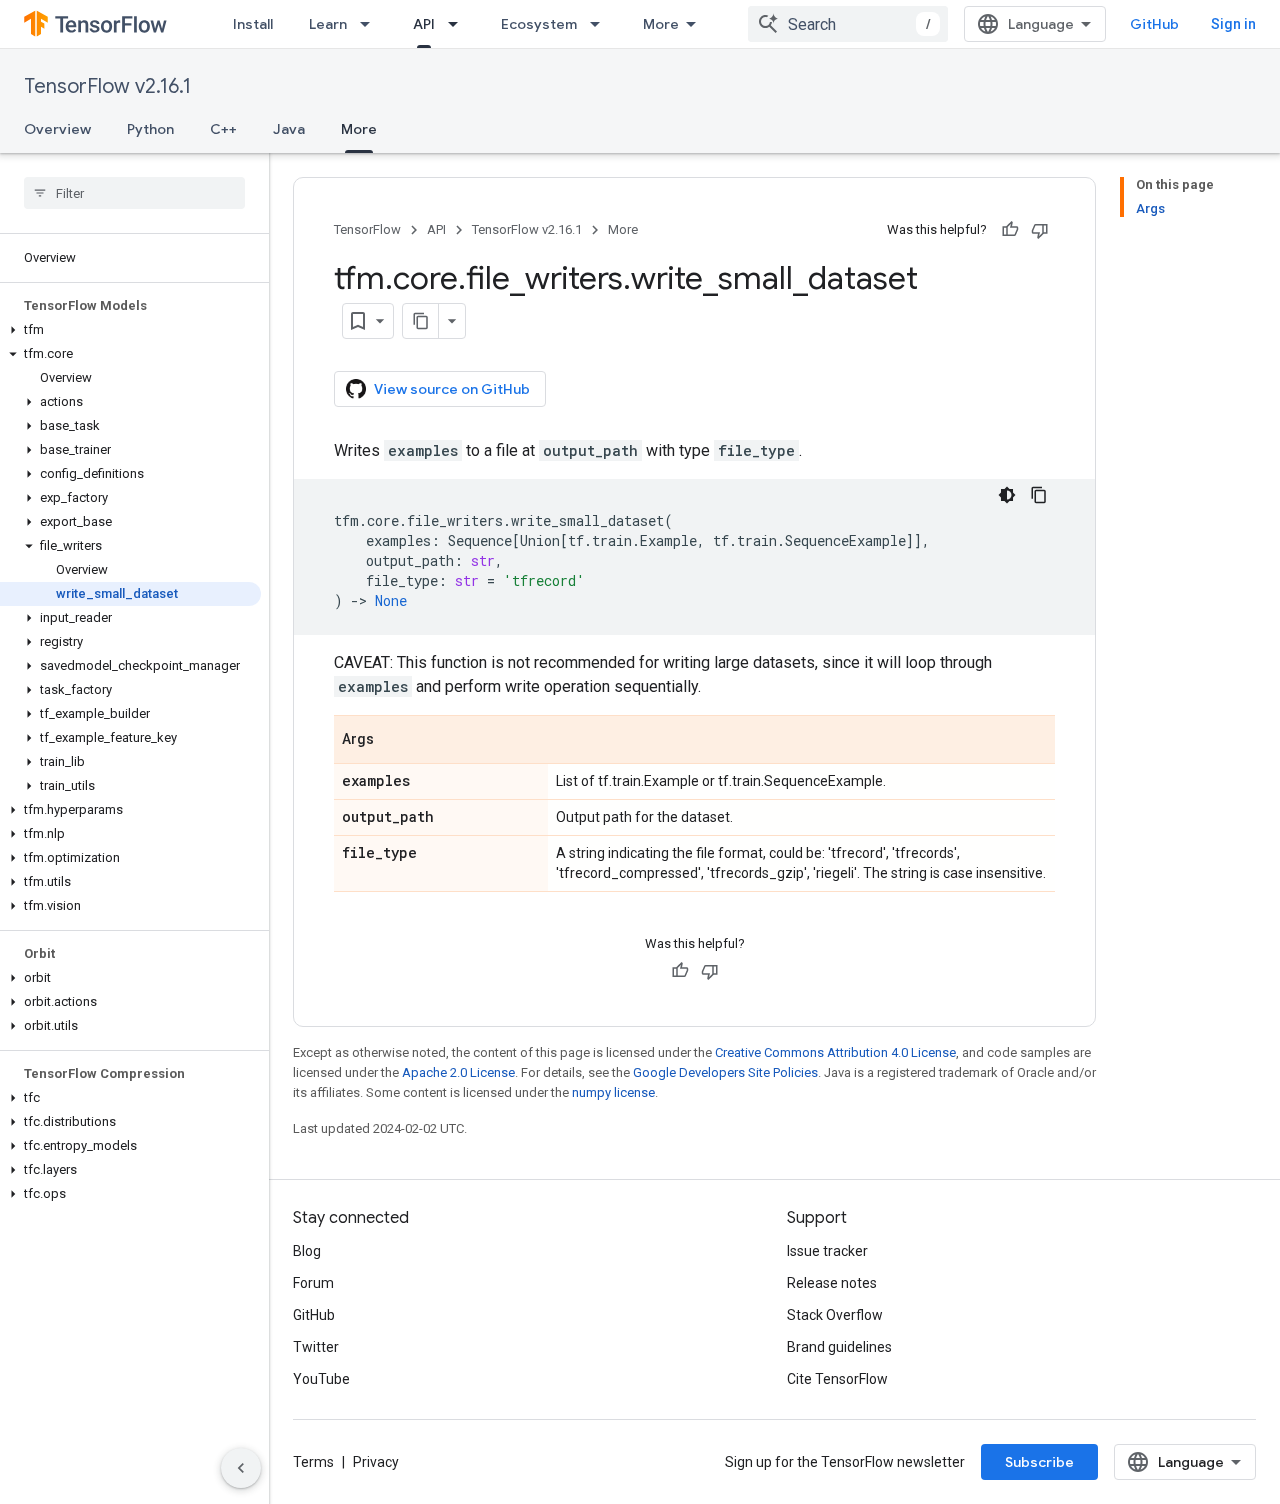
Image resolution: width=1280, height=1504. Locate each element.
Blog (307, 1251)
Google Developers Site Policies (725, 1072)
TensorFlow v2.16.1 (107, 86)
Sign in (1233, 24)
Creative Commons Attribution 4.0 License (835, 1052)
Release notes (832, 1283)
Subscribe (1039, 1462)
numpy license (613, 1092)
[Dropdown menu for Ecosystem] (601, 24)
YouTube (321, 1379)
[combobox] (848, 24)
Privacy (376, 1462)
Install (253, 24)
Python (150, 129)
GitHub (1154, 24)
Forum (313, 1283)
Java (289, 129)
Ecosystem (539, 24)
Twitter (316, 1347)
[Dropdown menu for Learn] (371, 24)
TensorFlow (367, 229)
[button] (130, 330)
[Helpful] (1010, 230)
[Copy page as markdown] (421, 321)
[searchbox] (134, 193)
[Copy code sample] (1039, 495)
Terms (313, 1462)
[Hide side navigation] (241, 1468)
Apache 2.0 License (458, 1072)
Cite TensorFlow (837, 1379)
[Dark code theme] (1007, 495)
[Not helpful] (1040, 230)
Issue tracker (827, 1251)
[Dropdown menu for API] (459, 24)
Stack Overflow (835, 1315)
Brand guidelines (839, 1347)
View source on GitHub (452, 389)
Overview (57, 129)
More (661, 24)
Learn (328, 24)
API (424, 24)
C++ (223, 129)
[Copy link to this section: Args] (394, 741)
